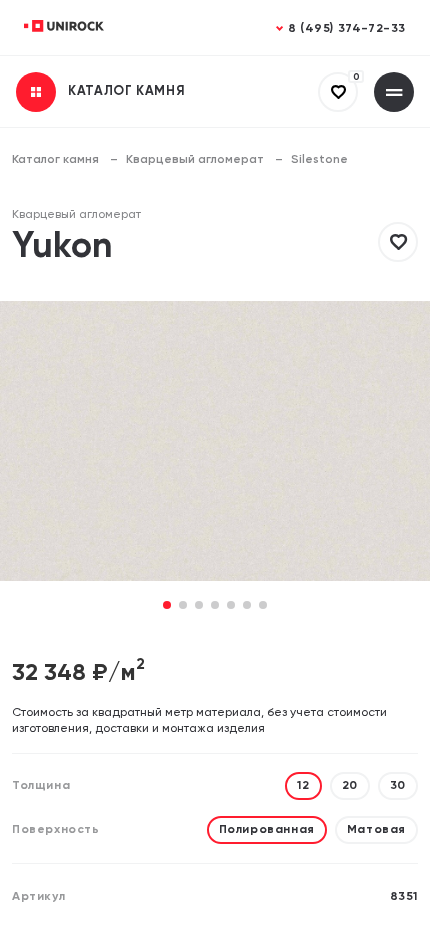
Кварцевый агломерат (195, 160)
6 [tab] (247, 606)
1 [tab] (167, 606)
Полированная (267, 830)
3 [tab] (199, 606)
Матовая (376, 830)
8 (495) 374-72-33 (347, 29)
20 (350, 786)
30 (398, 786)
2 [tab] (183, 606)
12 (303, 786)
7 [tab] (263, 606)
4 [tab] (215, 606)
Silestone (319, 160)
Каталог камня (55, 160)
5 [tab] (231, 606)
